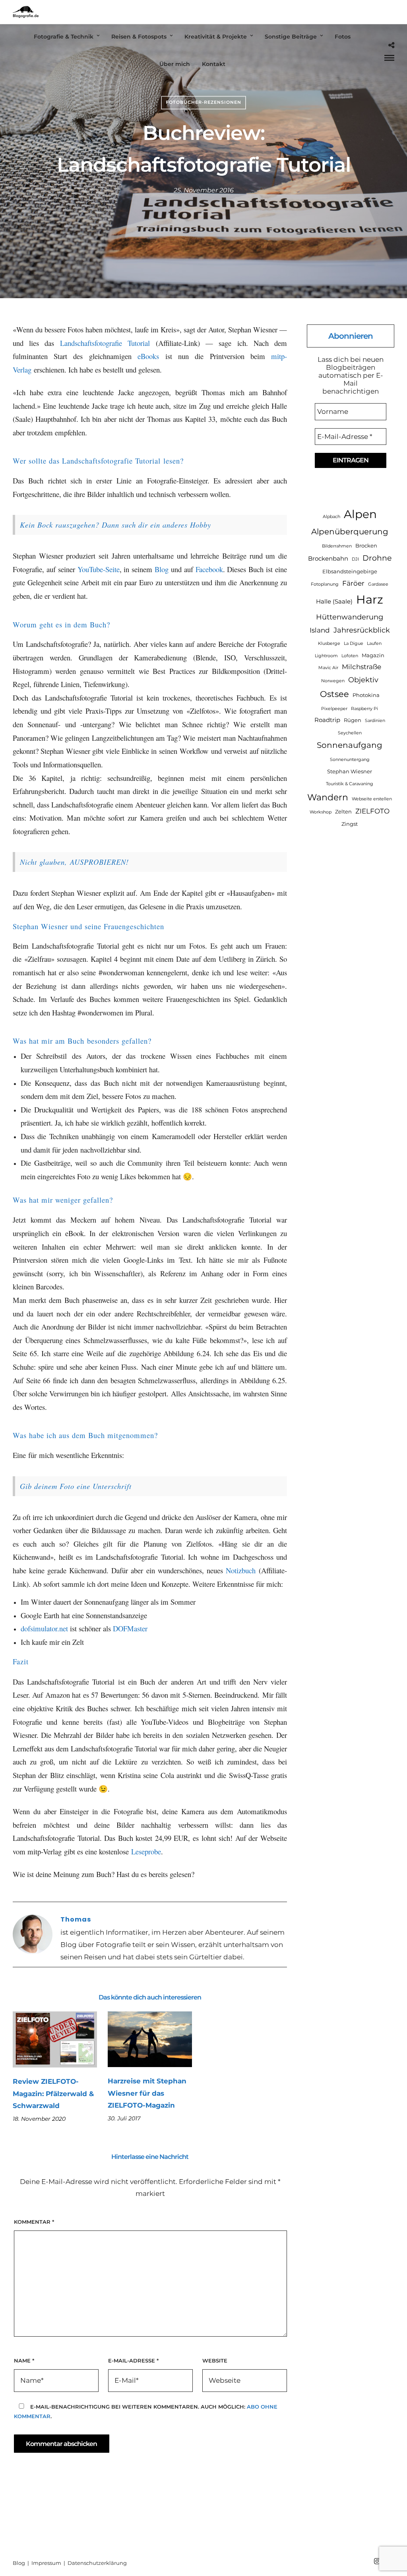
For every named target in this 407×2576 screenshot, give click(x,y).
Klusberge (329, 644)
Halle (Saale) (334, 601)
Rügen (353, 720)
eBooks (148, 356)
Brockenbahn (328, 558)
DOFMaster (130, 1628)
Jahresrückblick (362, 630)
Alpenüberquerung (350, 531)
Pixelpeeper (334, 709)
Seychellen (350, 733)
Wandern (328, 797)
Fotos (343, 37)
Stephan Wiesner (350, 771)
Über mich (175, 64)
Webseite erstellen (372, 799)
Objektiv (363, 680)
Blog (162, 569)
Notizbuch (241, 1570)
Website (215, 2361)
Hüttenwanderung (350, 617)
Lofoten (350, 656)
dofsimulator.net (44, 1628)
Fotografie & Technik (64, 37)
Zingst (350, 824)
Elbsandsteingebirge (350, 571)
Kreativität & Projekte (216, 37)
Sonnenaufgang (350, 745)
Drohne (377, 558)
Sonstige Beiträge (291, 37)
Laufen (374, 644)
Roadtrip (327, 720)
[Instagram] (377, 2561)
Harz (370, 599)
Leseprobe (146, 1851)
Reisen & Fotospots (139, 37)
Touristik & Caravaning (350, 784)
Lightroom (326, 656)
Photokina (366, 695)
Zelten (343, 811)
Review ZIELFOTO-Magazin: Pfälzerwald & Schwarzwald (53, 2094)
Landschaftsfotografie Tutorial (105, 343)
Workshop (321, 812)
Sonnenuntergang (350, 760)
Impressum (47, 2563)
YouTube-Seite (99, 569)
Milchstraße (361, 667)
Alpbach (331, 517)
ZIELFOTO (372, 811)
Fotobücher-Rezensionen (203, 102)
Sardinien (375, 721)
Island (320, 630)
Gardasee (378, 584)
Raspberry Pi (364, 709)
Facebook (209, 569)
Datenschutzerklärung (97, 2563)
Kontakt (214, 64)
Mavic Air (328, 668)
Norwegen (333, 681)
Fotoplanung (325, 584)
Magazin (373, 655)
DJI (355, 559)
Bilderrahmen (337, 546)
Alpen (360, 514)
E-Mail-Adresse (133, 2361)
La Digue (354, 644)
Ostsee (334, 694)
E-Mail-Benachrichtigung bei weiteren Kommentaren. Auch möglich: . (146, 2411)
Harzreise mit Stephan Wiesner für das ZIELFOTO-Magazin (147, 2093)
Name (24, 2361)
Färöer (353, 583)
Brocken (366, 545)
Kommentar (34, 2222)
